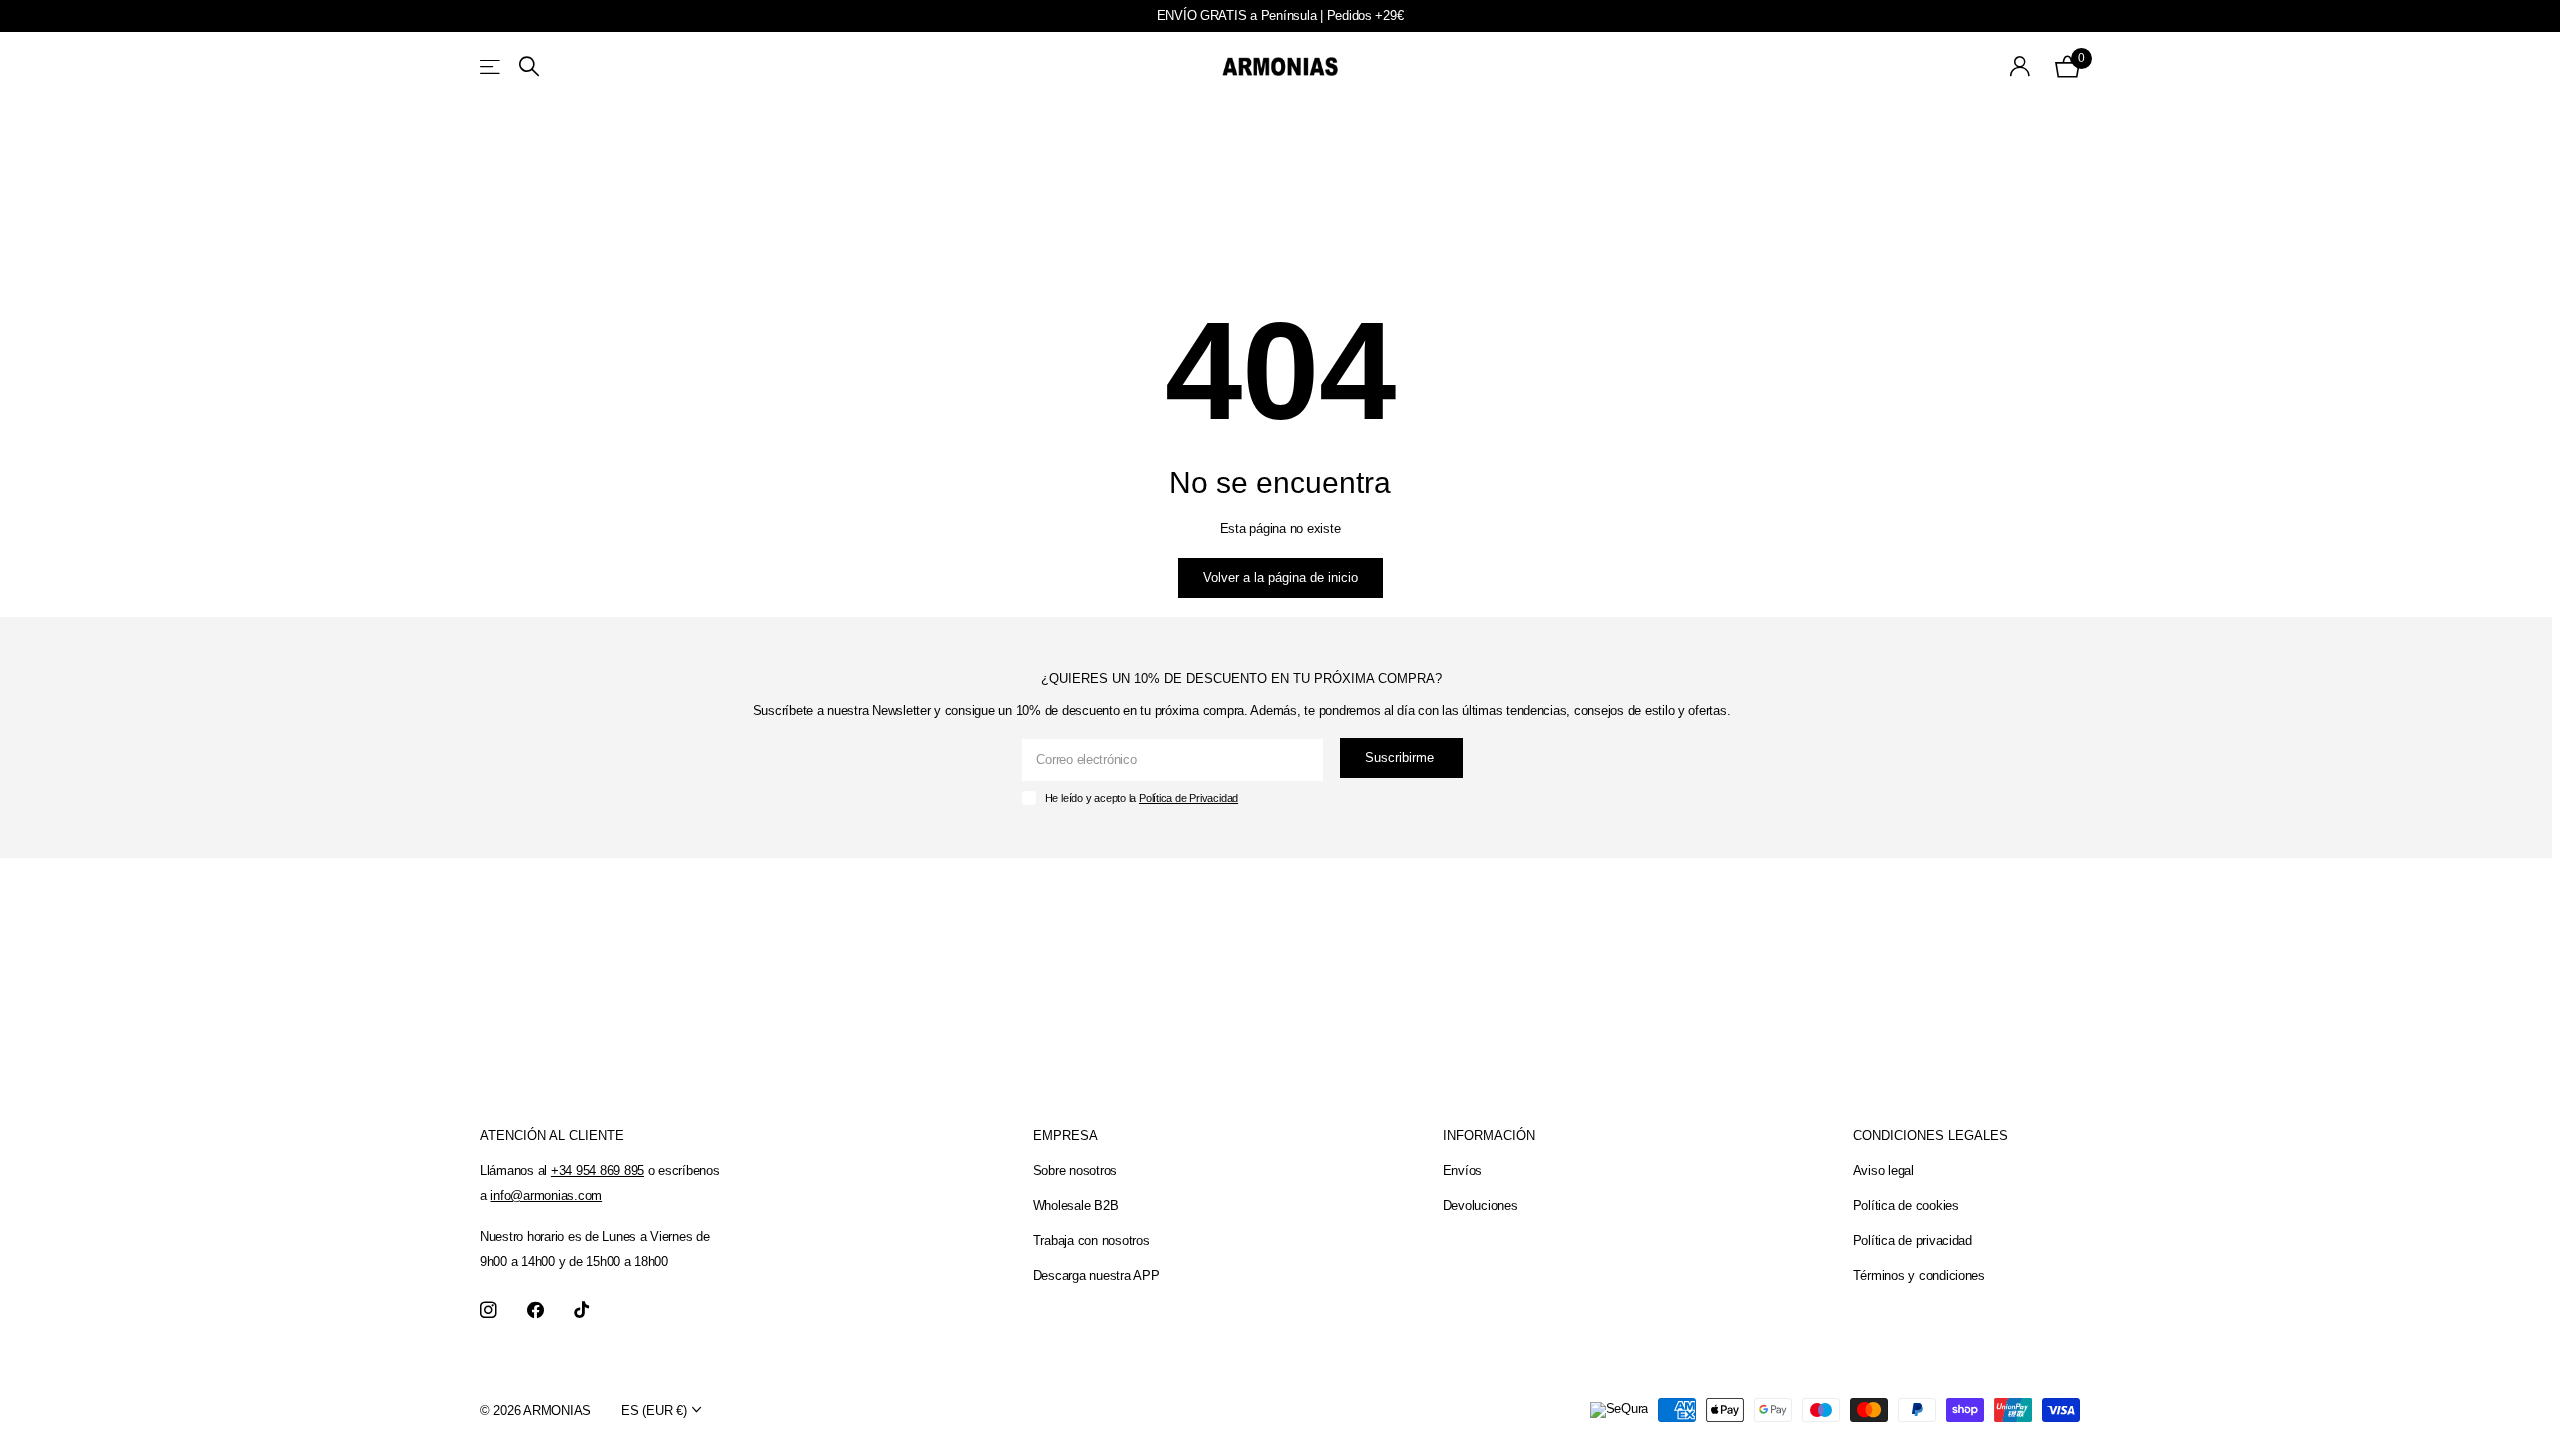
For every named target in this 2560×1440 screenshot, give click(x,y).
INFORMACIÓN (1489, 1135)
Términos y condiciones (1919, 1275)
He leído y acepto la (1141, 798)
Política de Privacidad (1188, 798)
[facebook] (535, 1310)
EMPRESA (1065, 1135)
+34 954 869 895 (597, 1170)
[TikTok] (581, 1310)
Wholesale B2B (1076, 1205)
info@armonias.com (546, 1195)
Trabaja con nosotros (1091, 1240)
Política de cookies (1906, 1205)
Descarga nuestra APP (1096, 1275)
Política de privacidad (1912, 1240)
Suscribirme (1401, 757)
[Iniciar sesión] (2020, 66)
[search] (529, 66)
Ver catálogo (491, 66)
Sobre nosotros (1075, 1170)
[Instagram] (488, 1310)
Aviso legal (1883, 1170)
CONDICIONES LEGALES (1930, 1135)
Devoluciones (1480, 1205)
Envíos (1462, 1170)
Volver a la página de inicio (1280, 577)
